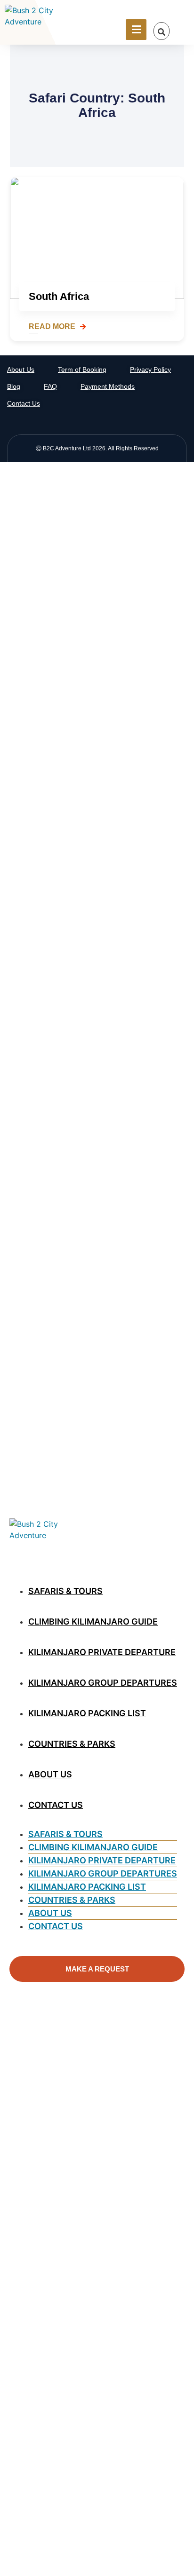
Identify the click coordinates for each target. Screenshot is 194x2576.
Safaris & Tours (65, 1591)
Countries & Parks (72, 1744)
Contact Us (56, 1805)
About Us (50, 1774)
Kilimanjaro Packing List (87, 1713)
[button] (162, 32)
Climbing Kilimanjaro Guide (93, 1622)
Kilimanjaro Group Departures (103, 1683)
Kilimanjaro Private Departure (102, 1652)
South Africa (59, 296)
